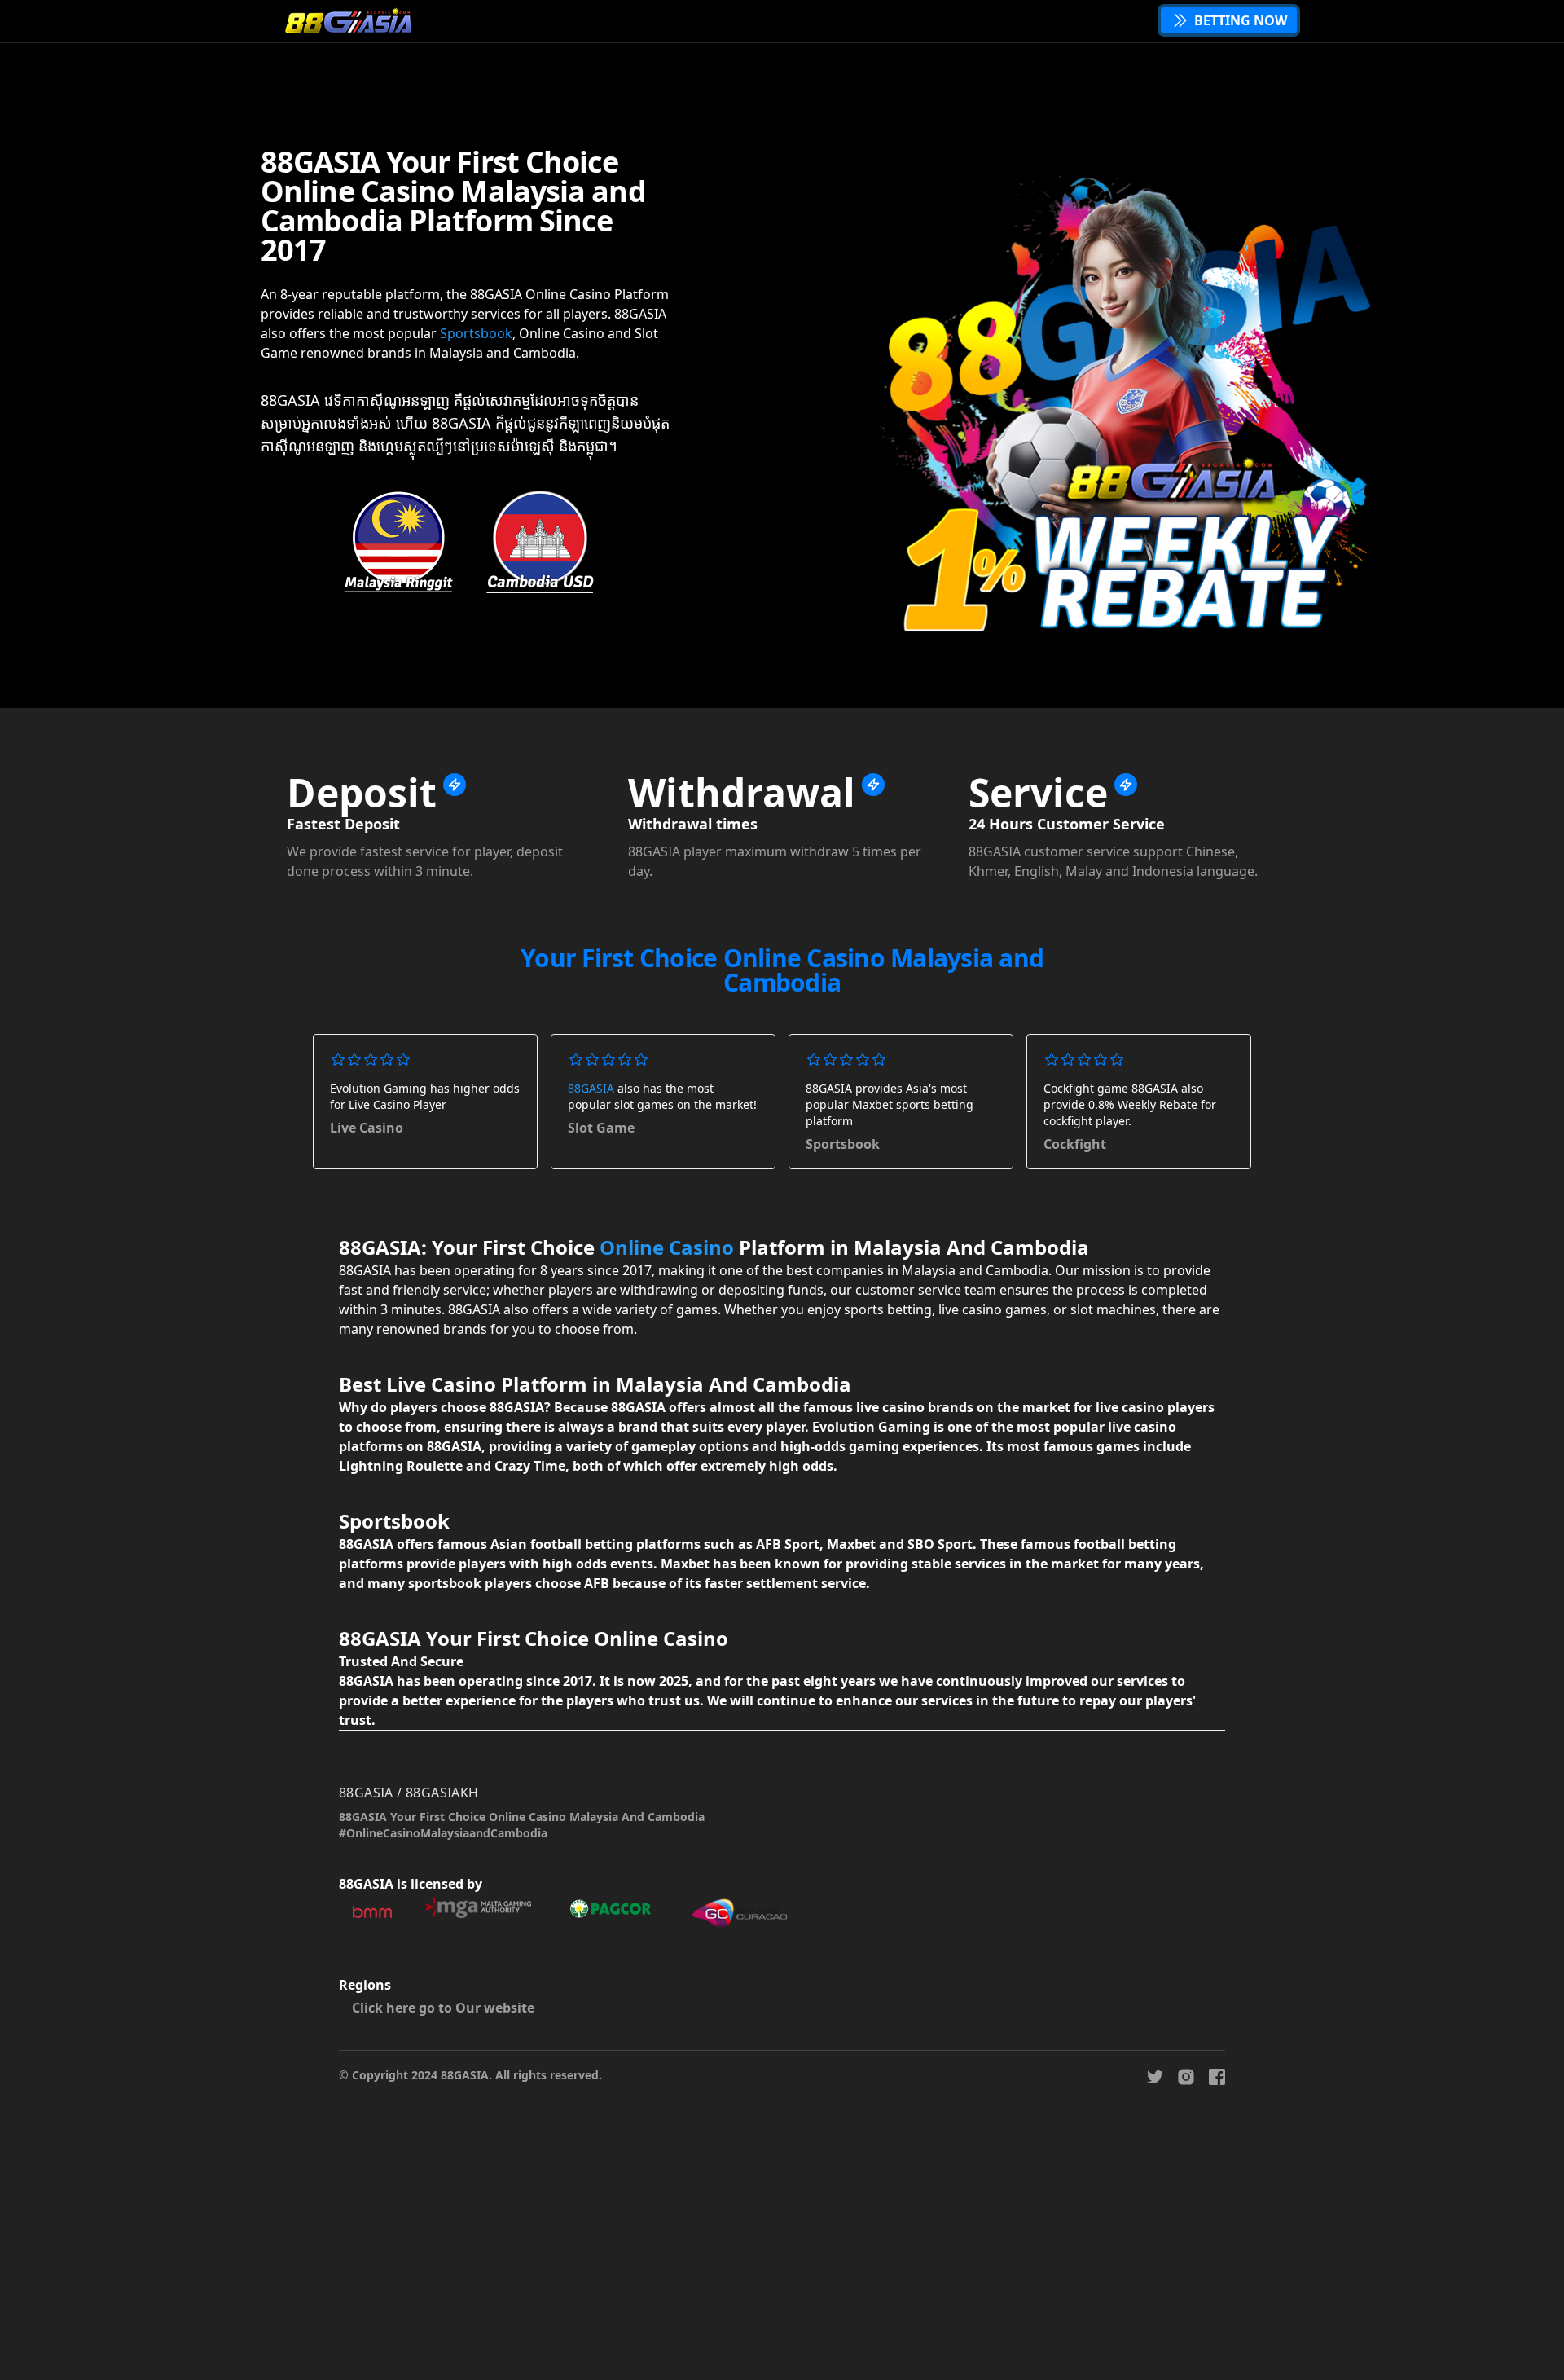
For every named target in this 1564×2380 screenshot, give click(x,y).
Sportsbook (476, 333)
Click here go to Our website (443, 2008)
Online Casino (667, 1247)
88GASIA (591, 1088)
